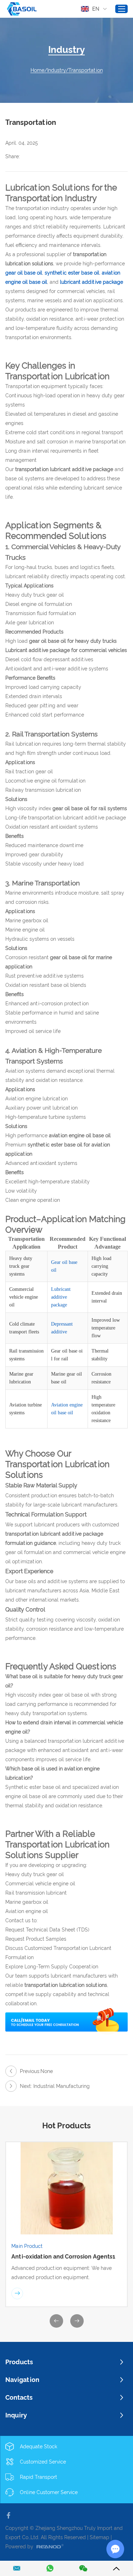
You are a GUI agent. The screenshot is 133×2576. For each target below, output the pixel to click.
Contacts (19, 2397)
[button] (56, 2321)
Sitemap (99, 2537)
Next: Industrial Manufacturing (55, 2086)
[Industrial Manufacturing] (11, 2086)
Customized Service (43, 2462)
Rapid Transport (38, 2477)
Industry (56, 70)
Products (19, 2362)
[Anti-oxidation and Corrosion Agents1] (66, 2188)
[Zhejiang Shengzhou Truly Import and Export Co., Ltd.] (22, 9)
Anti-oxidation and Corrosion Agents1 (63, 2257)
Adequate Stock (38, 2447)
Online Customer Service (49, 2492)
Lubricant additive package (61, 1297)
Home (37, 70)
